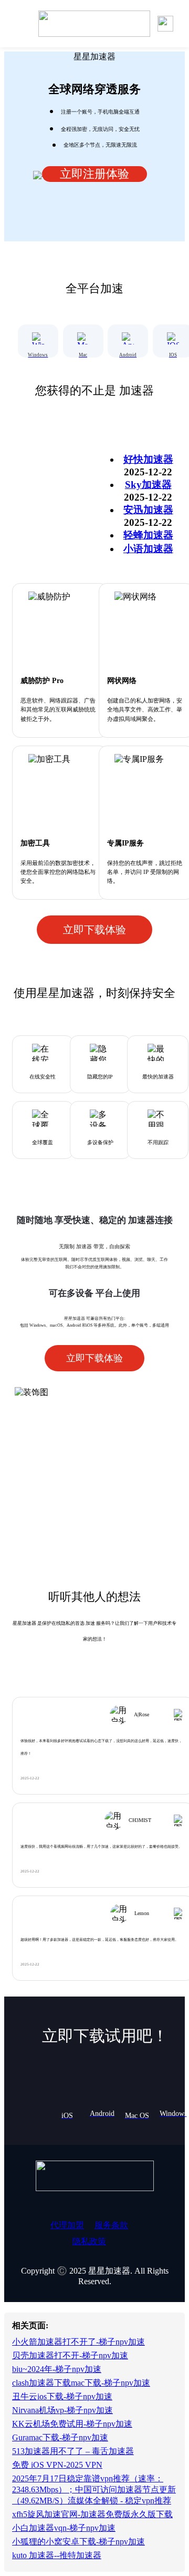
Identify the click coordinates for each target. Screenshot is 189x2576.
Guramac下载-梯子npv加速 (60, 2437)
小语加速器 (148, 549)
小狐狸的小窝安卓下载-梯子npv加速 (78, 2542)
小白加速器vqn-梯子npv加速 (64, 2528)
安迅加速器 (148, 510)
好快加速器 (148, 459)
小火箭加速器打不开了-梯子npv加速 (78, 2342)
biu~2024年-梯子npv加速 (57, 2369)
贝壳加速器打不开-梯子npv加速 (70, 2355)
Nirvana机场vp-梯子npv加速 (62, 2410)
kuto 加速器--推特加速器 (57, 2555)
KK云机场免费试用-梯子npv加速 (72, 2424)
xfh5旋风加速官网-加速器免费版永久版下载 (92, 2514)
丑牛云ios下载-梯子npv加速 (62, 2396)
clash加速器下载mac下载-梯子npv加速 (81, 2383)
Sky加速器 (148, 485)
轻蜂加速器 (148, 535)
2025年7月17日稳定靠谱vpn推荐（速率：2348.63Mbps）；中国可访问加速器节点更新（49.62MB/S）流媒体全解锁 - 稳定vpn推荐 (94, 2490)
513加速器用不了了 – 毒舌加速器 (73, 2451)
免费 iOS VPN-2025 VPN (57, 2465)
